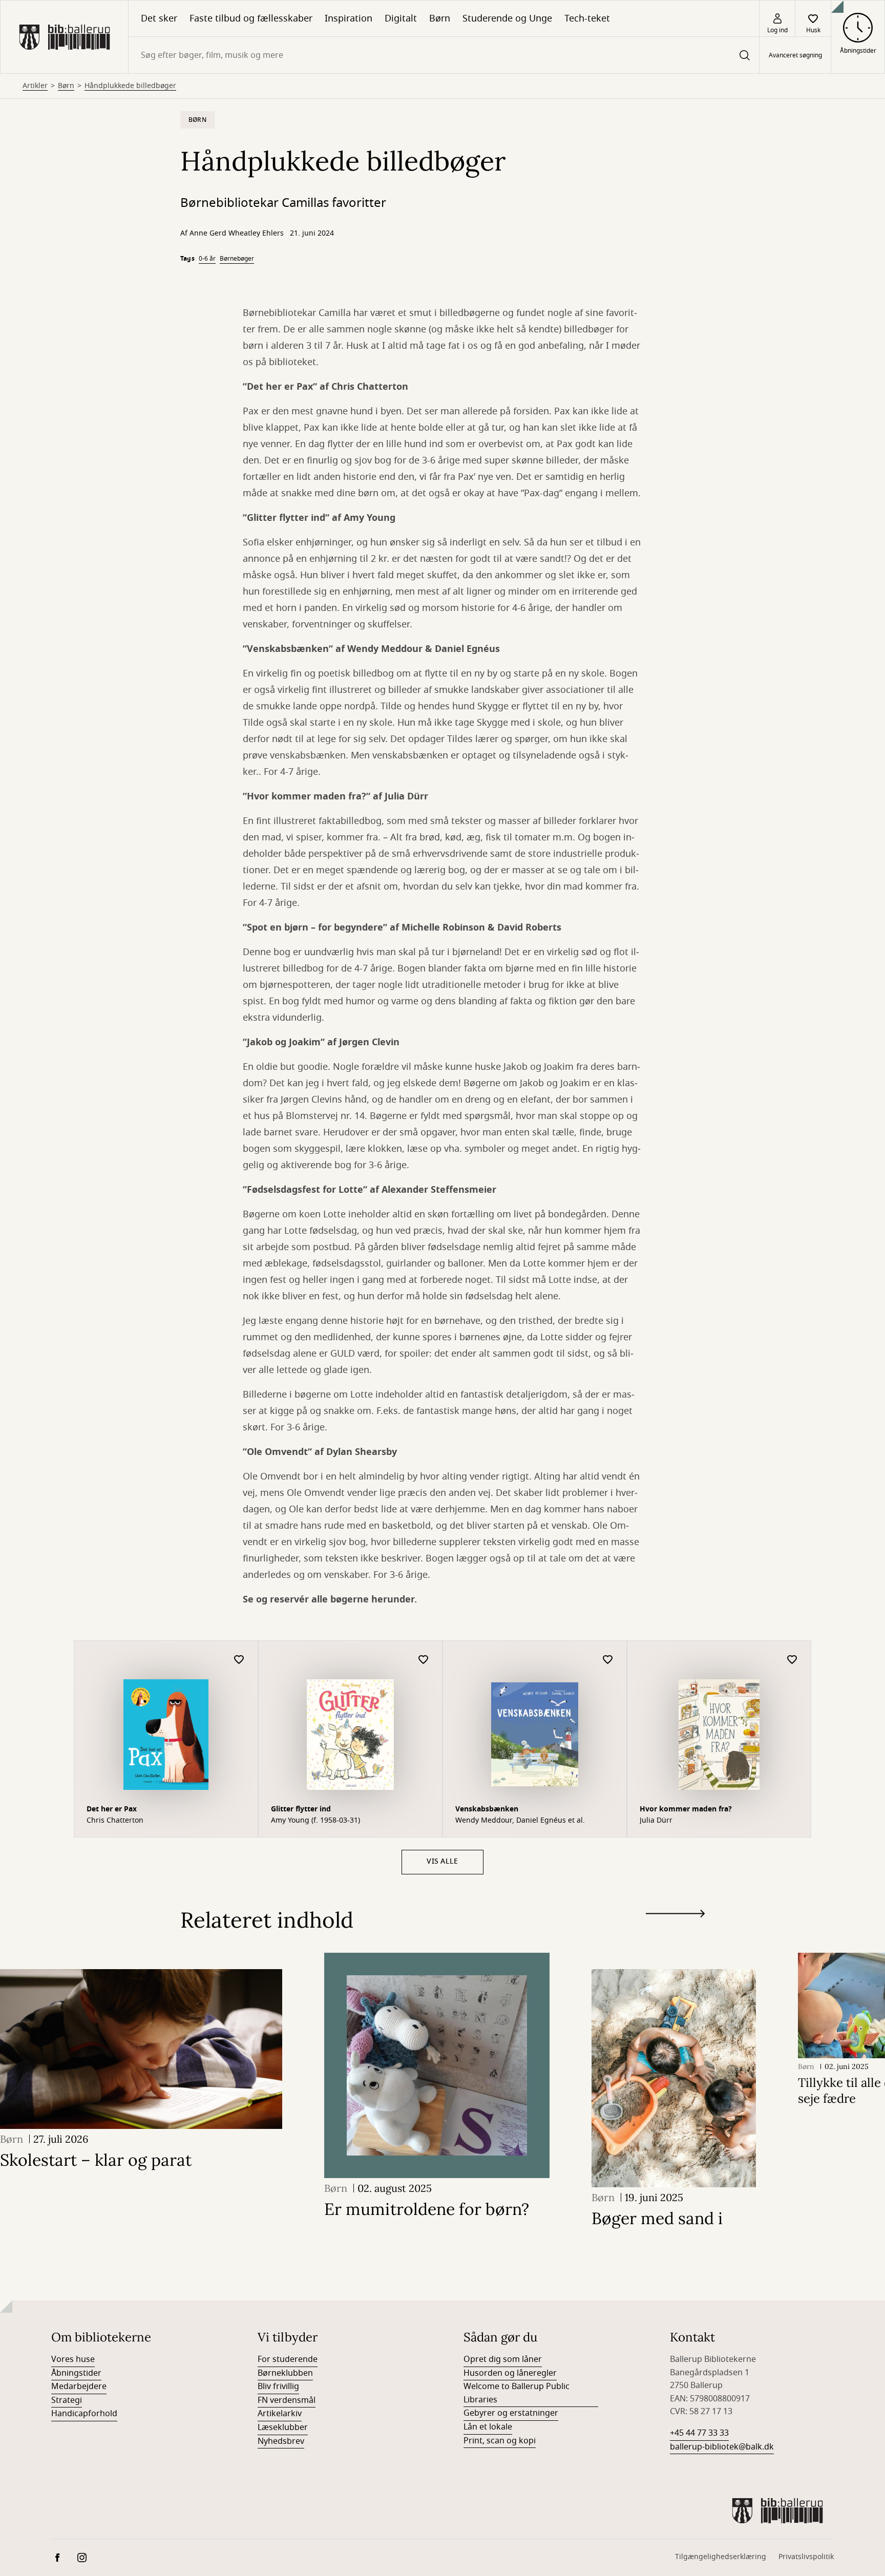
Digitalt (401, 18)
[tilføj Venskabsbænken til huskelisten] (608, 1660)
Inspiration (349, 18)
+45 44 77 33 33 (699, 2433)
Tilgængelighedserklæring (721, 2557)
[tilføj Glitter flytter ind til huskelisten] (424, 1660)
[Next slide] (675, 1916)
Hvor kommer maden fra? (686, 1809)
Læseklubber (283, 2427)
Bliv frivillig (278, 2387)
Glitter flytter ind (301, 1809)
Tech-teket (587, 18)
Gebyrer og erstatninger (511, 2413)
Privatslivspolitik (806, 2557)
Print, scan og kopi (500, 2441)
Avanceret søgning (795, 55)
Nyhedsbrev (281, 2441)
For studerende (288, 2359)
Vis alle (442, 1861)
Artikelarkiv (280, 2414)
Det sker (159, 18)
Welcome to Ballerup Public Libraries (517, 2393)
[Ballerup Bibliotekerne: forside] (64, 37)
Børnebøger (237, 259)
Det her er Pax (112, 1809)
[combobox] (444, 55)
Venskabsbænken (487, 1809)
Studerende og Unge (507, 18)
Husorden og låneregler (510, 2373)
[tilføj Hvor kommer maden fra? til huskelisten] (792, 1660)
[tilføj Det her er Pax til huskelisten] (239, 1660)
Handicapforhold (84, 2414)
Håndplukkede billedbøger (130, 86)
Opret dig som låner (503, 2359)
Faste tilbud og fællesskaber (251, 18)
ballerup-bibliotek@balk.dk (722, 2447)
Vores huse (73, 2359)
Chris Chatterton (115, 1821)
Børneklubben (285, 2373)
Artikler (35, 86)
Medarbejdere (79, 2387)
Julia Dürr (656, 1821)
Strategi (67, 2400)
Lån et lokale (488, 2427)
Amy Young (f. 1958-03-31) (315, 1821)
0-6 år (207, 259)
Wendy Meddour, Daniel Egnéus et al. (520, 1821)
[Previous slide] (675, 1932)
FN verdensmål (287, 2400)
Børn (440, 18)
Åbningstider (76, 2373)
